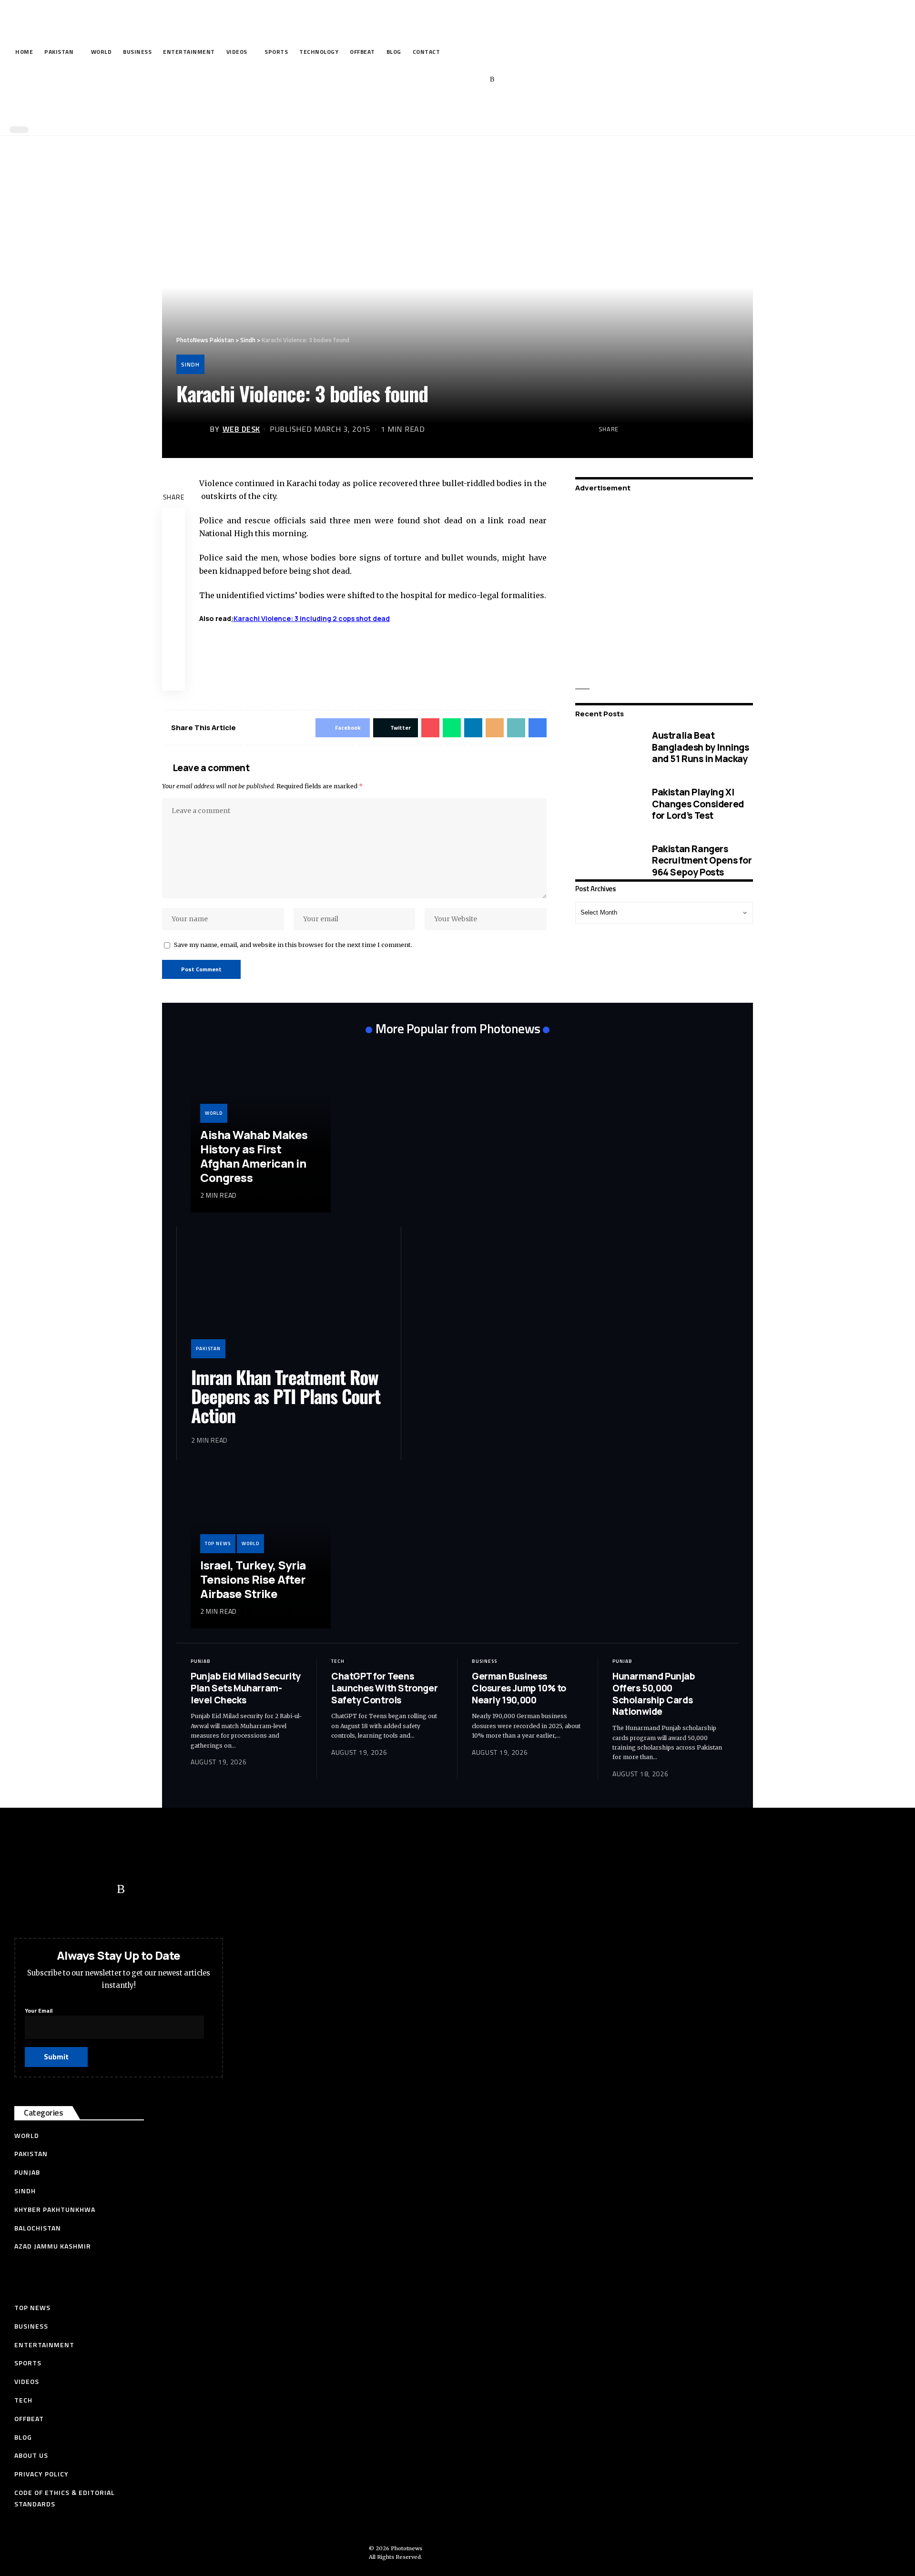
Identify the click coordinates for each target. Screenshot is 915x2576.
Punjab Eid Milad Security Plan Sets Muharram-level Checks (246, 1688)
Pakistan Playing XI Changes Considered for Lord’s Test (698, 804)
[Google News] (463, 80)
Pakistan (208, 1349)
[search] (455, 109)
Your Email (39, 2011)
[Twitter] (433, 80)
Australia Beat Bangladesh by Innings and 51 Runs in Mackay (701, 747)
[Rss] (492, 80)
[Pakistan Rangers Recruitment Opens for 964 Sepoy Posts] (606, 860)
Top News (218, 1543)
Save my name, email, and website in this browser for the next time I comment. (293, 945)
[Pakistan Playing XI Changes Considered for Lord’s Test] (606, 804)
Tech (338, 1661)
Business (484, 1661)
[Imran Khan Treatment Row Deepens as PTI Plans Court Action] (289, 1300)
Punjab (201, 1661)
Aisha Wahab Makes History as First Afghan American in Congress (254, 1156)
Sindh (190, 364)
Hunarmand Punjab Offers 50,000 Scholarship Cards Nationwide (654, 1694)
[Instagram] (478, 80)
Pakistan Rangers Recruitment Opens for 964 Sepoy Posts (702, 860)
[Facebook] (419, 80)
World (214, 1113)
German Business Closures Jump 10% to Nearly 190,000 (519, 1688)
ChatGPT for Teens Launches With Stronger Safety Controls (384, 1688)
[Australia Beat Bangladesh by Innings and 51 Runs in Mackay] (606, 747)
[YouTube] (448, 80)
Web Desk (241, 429)
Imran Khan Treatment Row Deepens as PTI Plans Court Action (286, 1396)
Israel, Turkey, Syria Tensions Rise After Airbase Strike (253, 1579)
